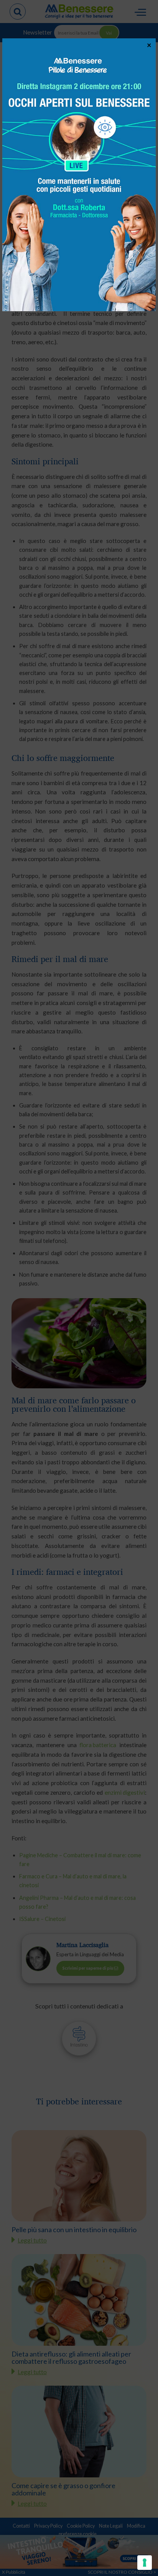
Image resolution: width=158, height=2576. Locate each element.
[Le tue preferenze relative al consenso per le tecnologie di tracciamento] (145, 2563)
